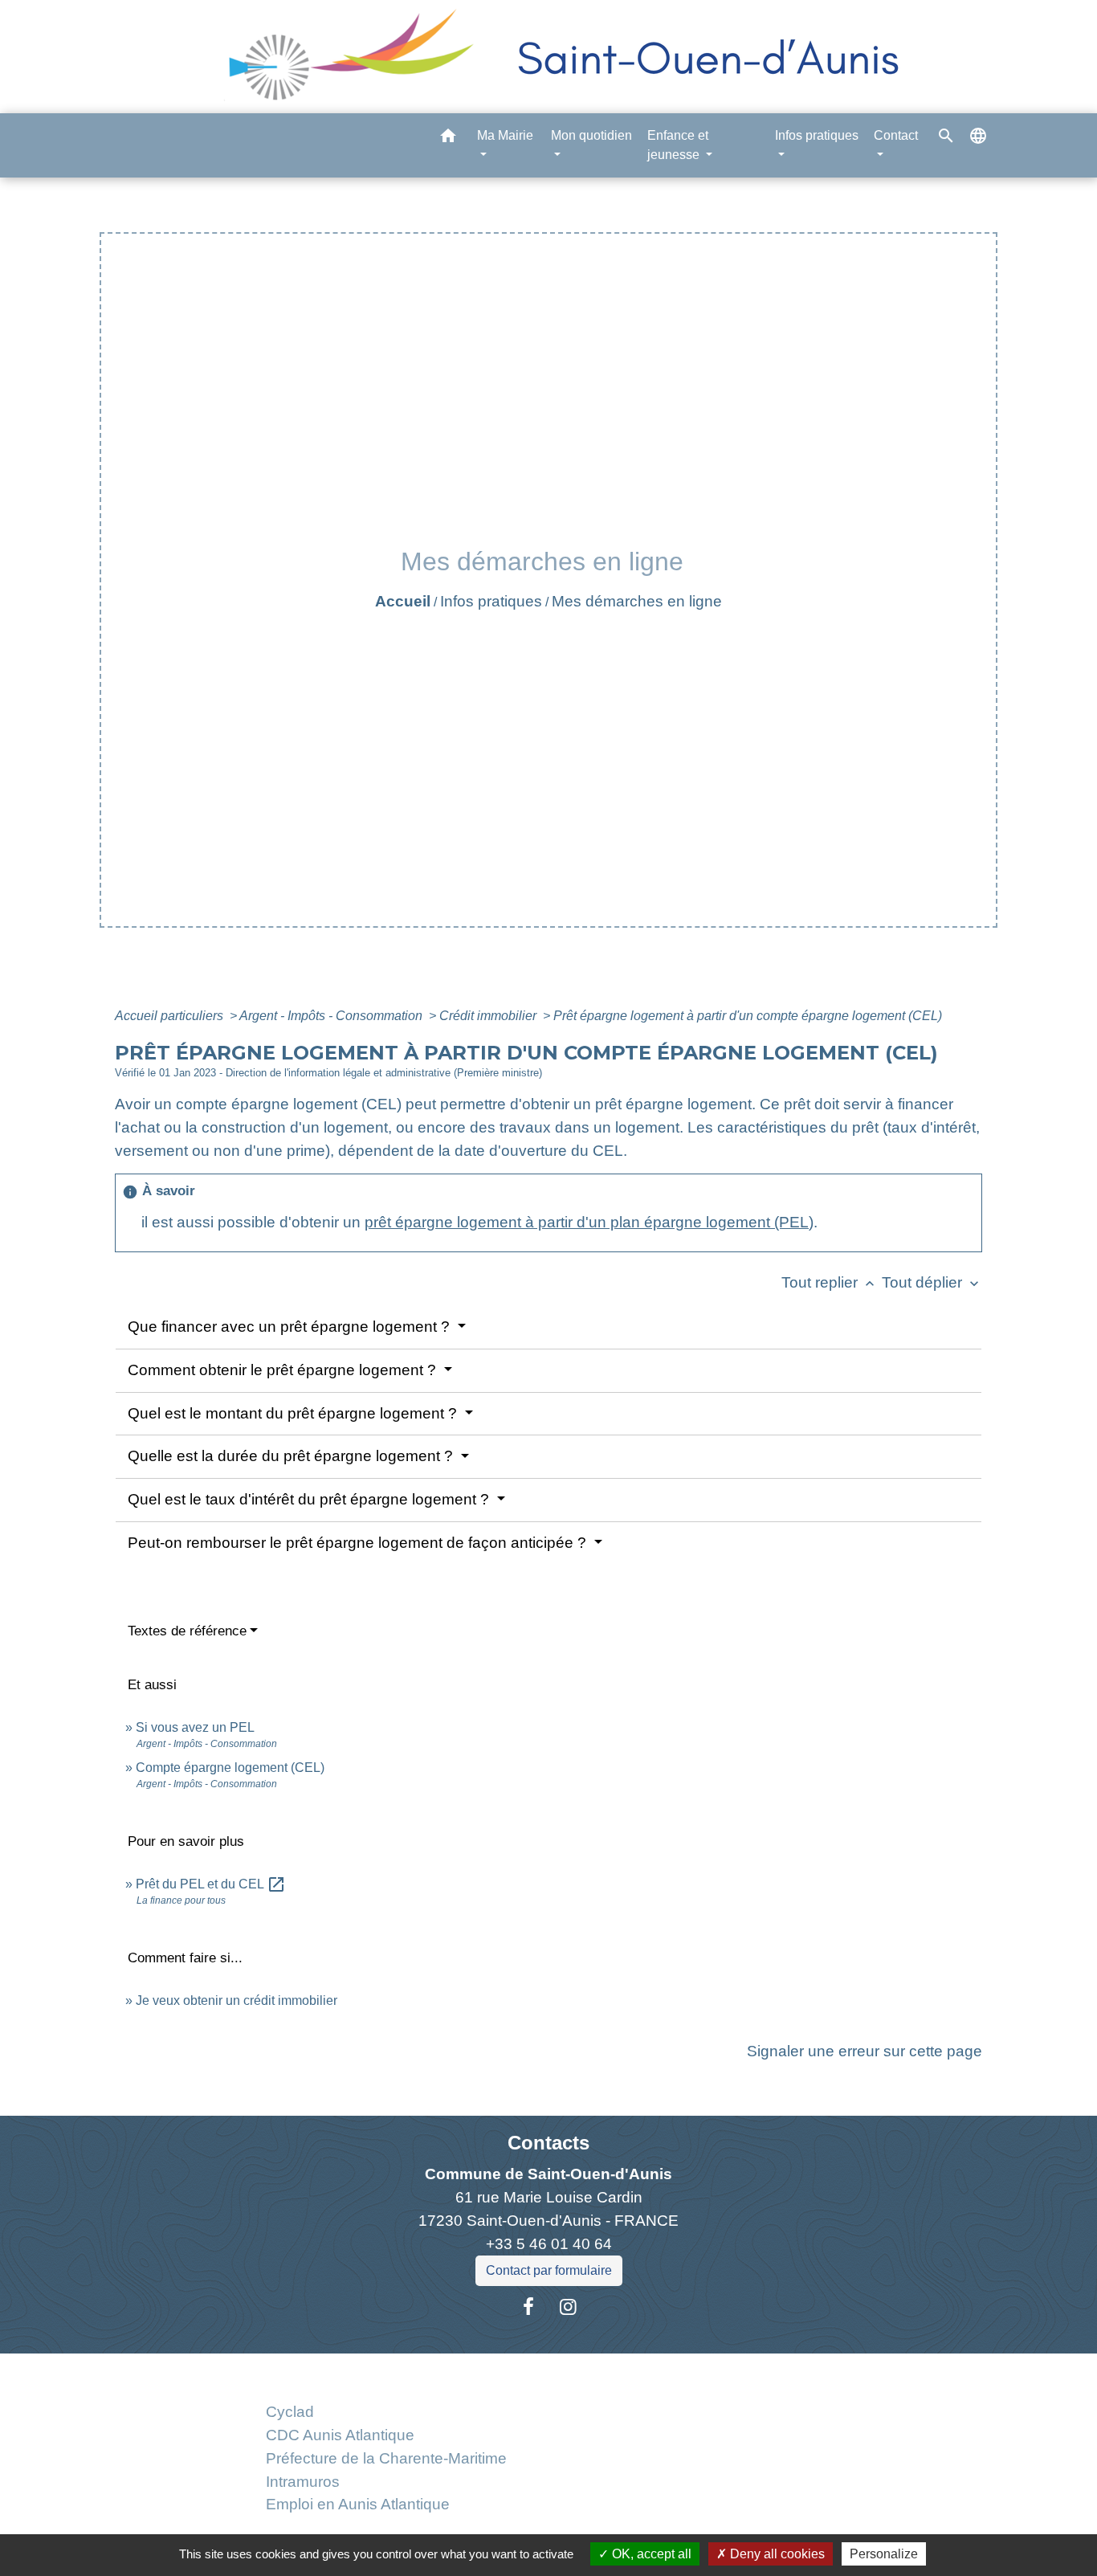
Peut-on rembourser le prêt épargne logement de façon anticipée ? (359, 1543)
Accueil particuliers (171, 1016)
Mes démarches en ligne (637, 601)
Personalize (884, 2554)
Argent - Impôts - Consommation (332, 1016)
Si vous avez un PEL (195, 1727)
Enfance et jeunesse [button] (678, 145)
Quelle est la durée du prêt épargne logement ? (292, 1456)
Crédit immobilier (489, 1016)
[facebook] (528, 2307)
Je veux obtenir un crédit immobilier (237, 2000)
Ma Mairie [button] (505, 135)
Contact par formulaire (549, 2270)
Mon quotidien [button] (591, 135)
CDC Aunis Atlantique (340, 2435)
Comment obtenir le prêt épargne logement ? (284, 1370)
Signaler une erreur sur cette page (865, 2051)
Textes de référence (187, 1631)
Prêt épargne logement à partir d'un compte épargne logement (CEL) (748, 1016)
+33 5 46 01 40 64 (549, 2244)
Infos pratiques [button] (817, 135)
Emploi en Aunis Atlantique (358, 2504)
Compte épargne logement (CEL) (230, 1768)
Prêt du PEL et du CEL (211, 1884)
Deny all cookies (776, 2554)
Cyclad (290, 2412)
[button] (448, 139)
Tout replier (830, 1282)
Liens (386, 2372)
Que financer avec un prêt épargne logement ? (291, 1327)
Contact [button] (896, 135)
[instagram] (569, 2307)
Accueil (403, 601)
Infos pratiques (491, 601)
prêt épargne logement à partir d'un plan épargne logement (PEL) (589, 1222)
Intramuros (303, 2482)
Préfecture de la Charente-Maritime (386, 2458)
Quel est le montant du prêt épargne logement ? (294, 1413)
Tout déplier (932, 1282)
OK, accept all (650, 2554)
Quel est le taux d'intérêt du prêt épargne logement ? (310, 1499)
